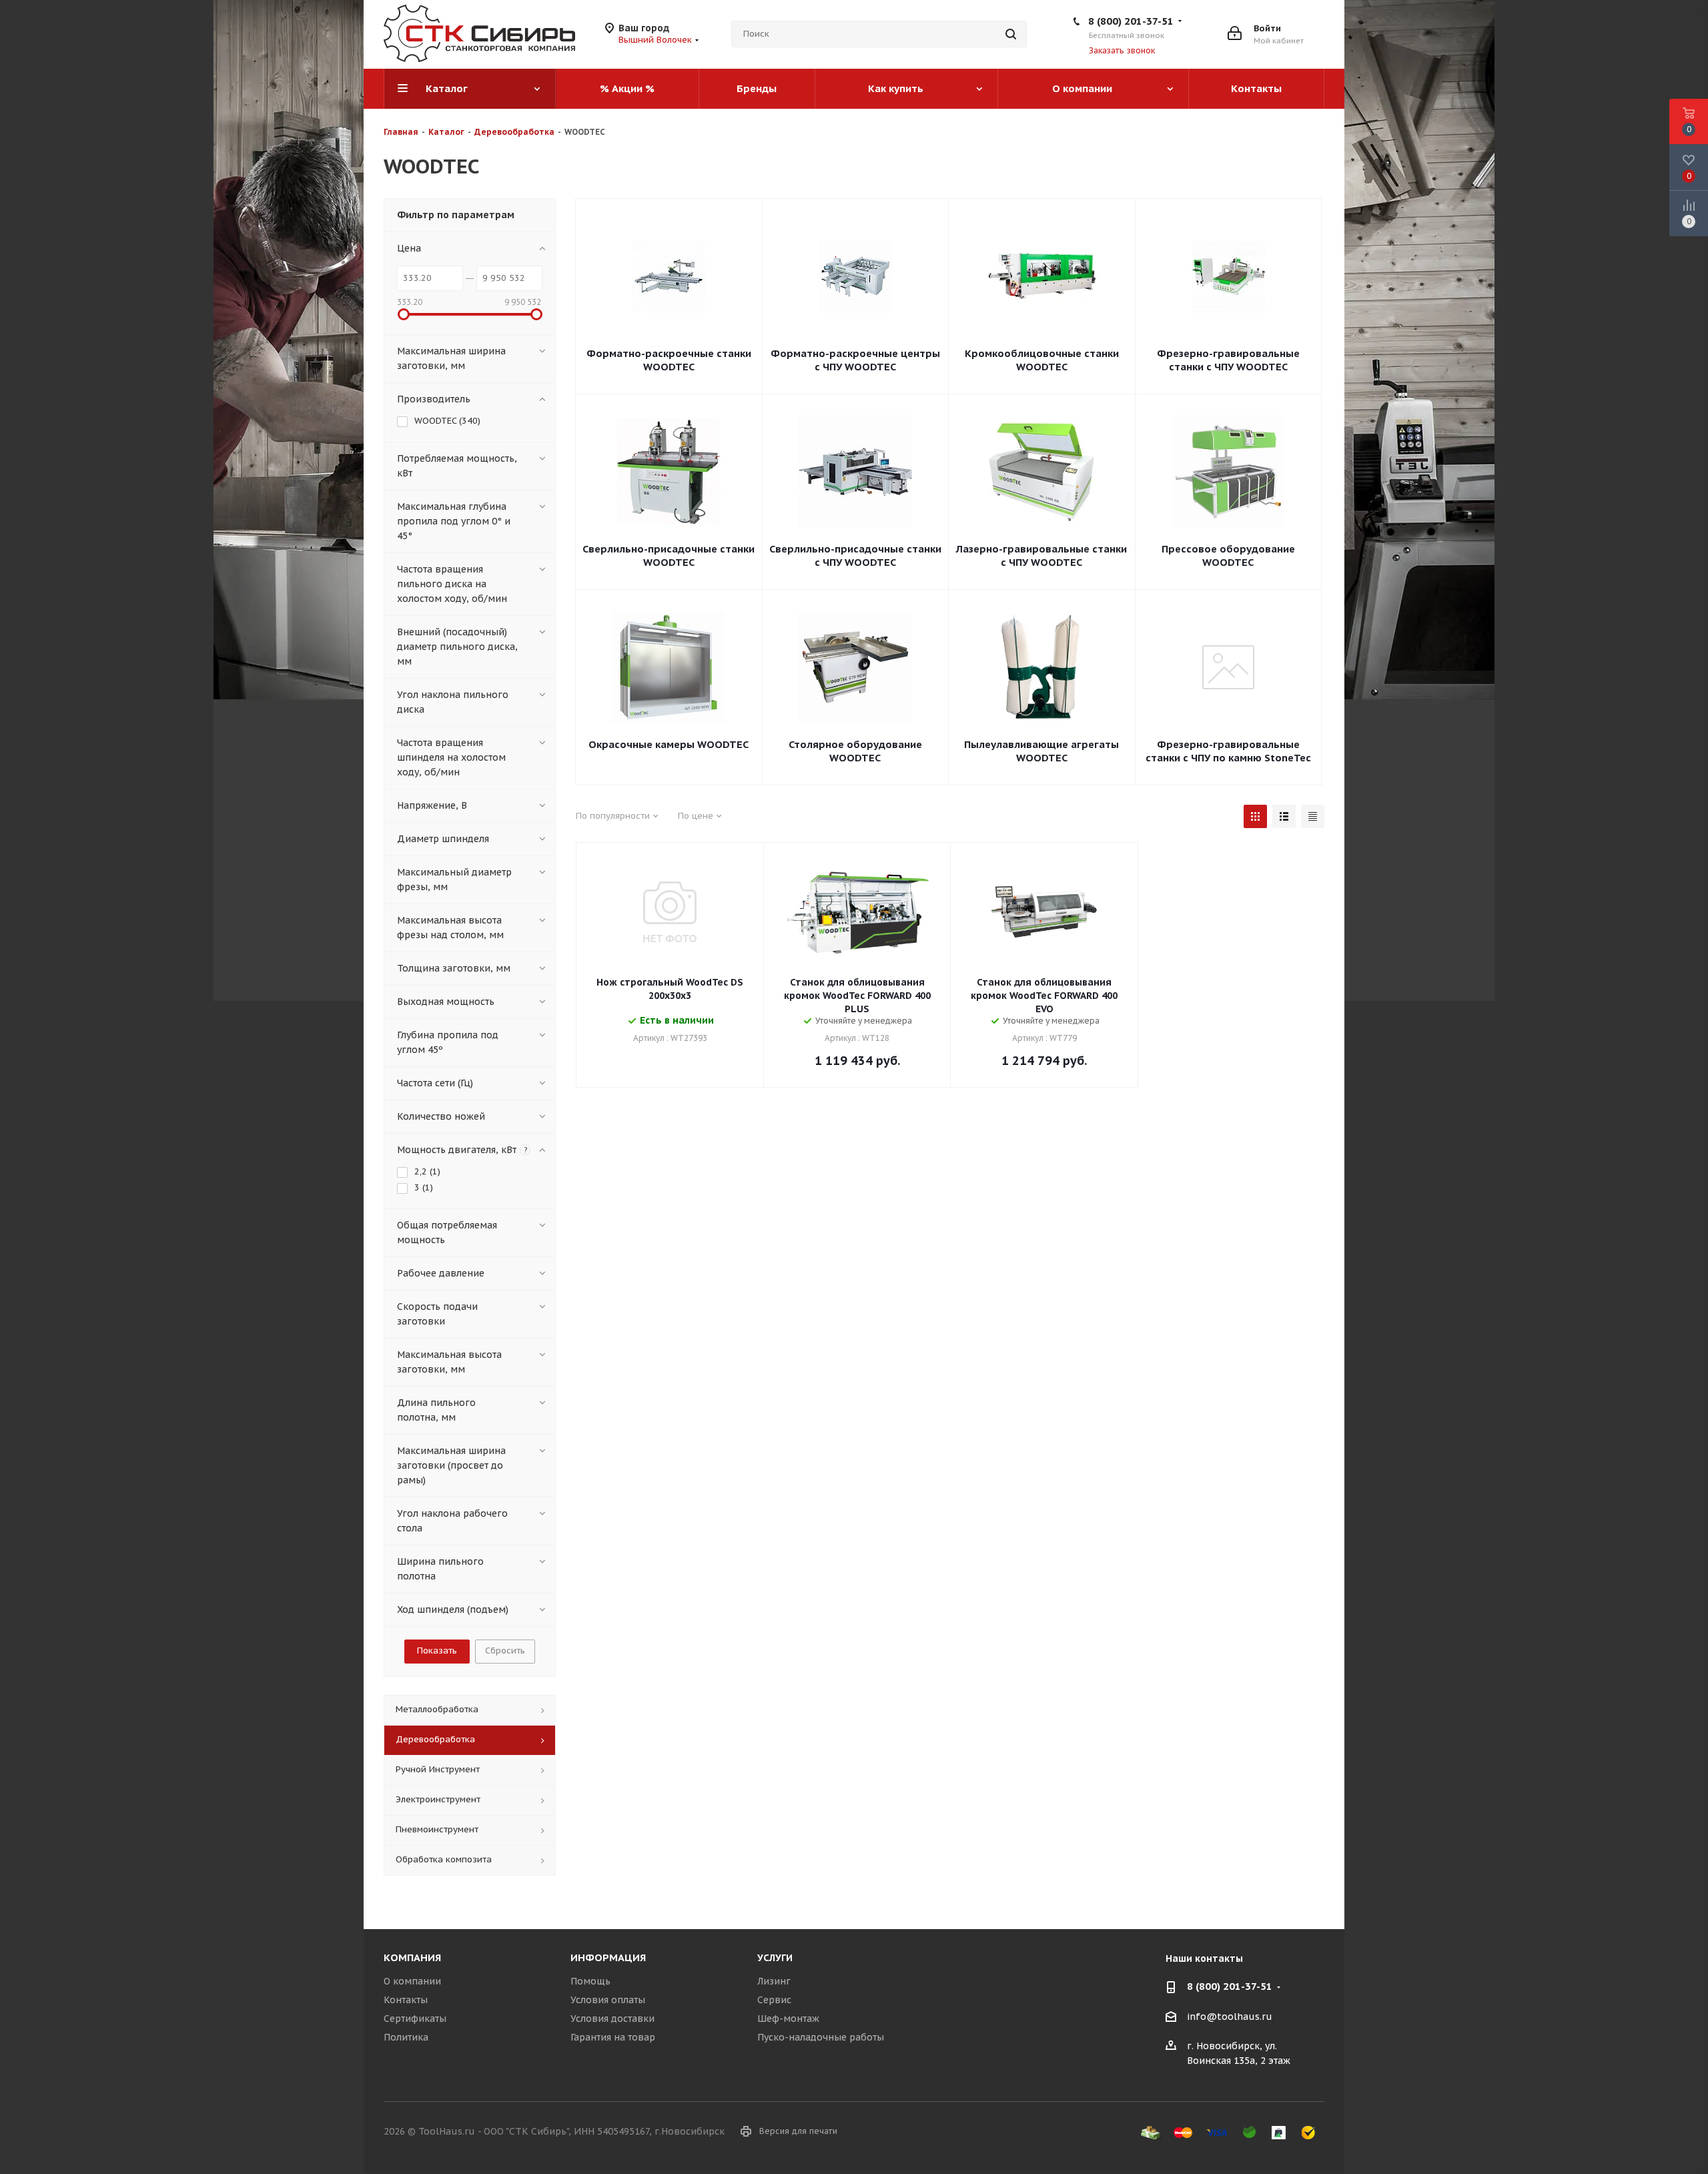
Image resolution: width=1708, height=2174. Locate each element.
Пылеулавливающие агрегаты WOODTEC (1041, 751)
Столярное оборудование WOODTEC (855, 751)
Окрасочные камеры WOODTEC (669, 744)
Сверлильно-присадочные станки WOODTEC (669, 556)
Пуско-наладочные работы (821, 2037)
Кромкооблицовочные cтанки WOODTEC (1042, 360)
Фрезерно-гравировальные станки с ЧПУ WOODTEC (1228, 360)
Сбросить (505, 1651)
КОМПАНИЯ (412, 1957)
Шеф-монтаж (788, 2019)
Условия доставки (612, 2019)
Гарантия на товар (613, 2037)
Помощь (590, 1981)
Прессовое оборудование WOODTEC (1228, 556)
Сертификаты (415, 2019)
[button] (1692, 2052)
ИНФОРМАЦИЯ (608, 1957)
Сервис (774, 2000)
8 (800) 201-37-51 (1131, 21)
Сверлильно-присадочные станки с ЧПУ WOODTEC (855, 556)
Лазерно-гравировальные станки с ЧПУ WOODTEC (1041, 556)
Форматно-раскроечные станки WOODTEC (669, 360)
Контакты (406, 2000)
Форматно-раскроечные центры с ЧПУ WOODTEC (855, 360)
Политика (406, 2037)
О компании (412, 1981)
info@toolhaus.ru (1230, 2017)
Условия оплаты (608, 2000)
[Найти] (1011, 34)
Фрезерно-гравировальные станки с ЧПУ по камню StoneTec (1228, 751)
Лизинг (774, 1981)
